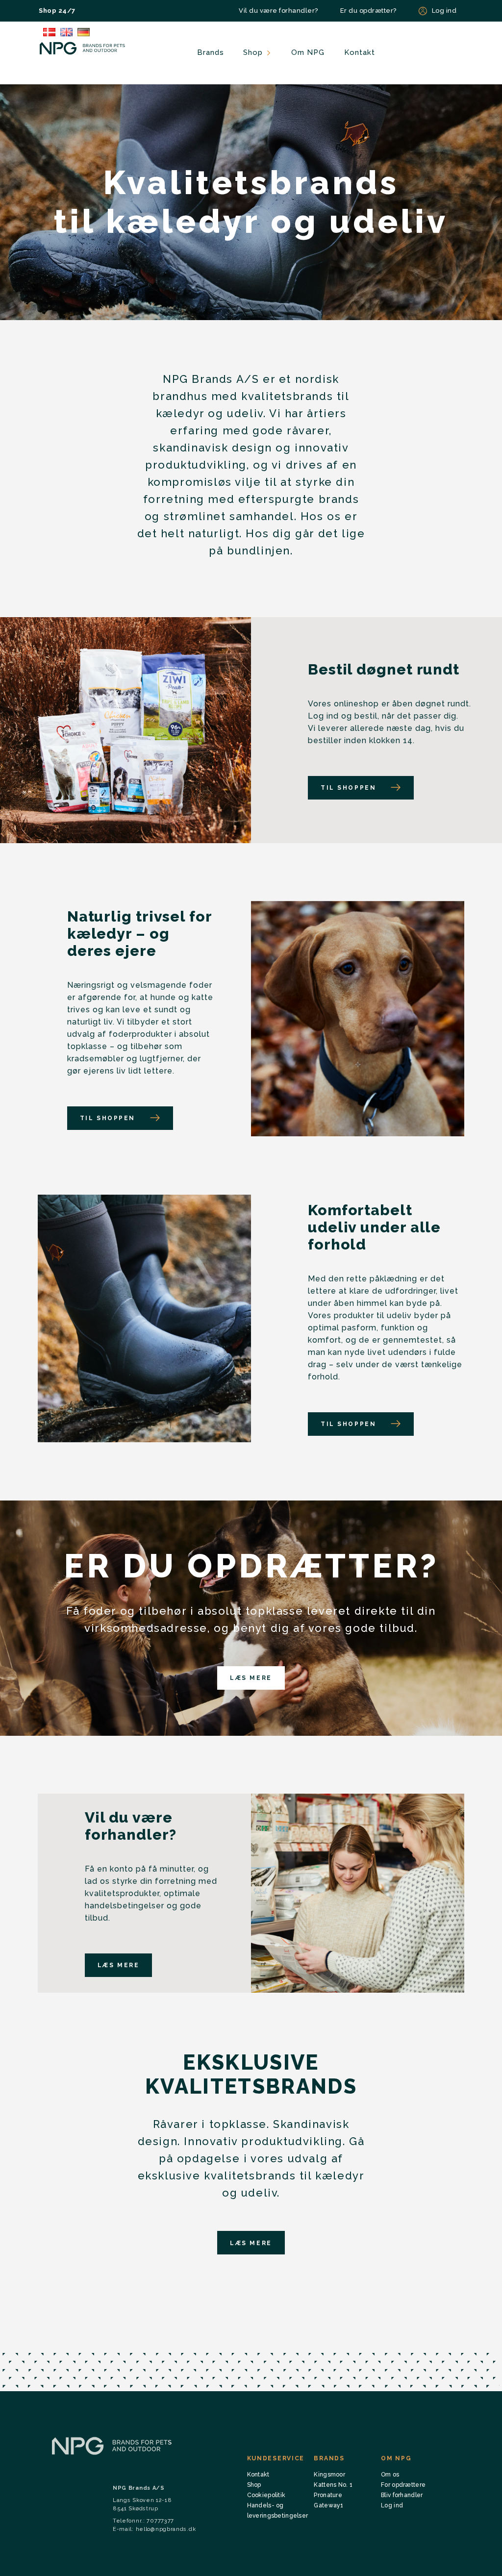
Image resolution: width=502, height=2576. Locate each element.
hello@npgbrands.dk (166, 2529)
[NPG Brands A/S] (83, 48)
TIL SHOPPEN (348, 788)
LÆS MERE (251, 1678)
